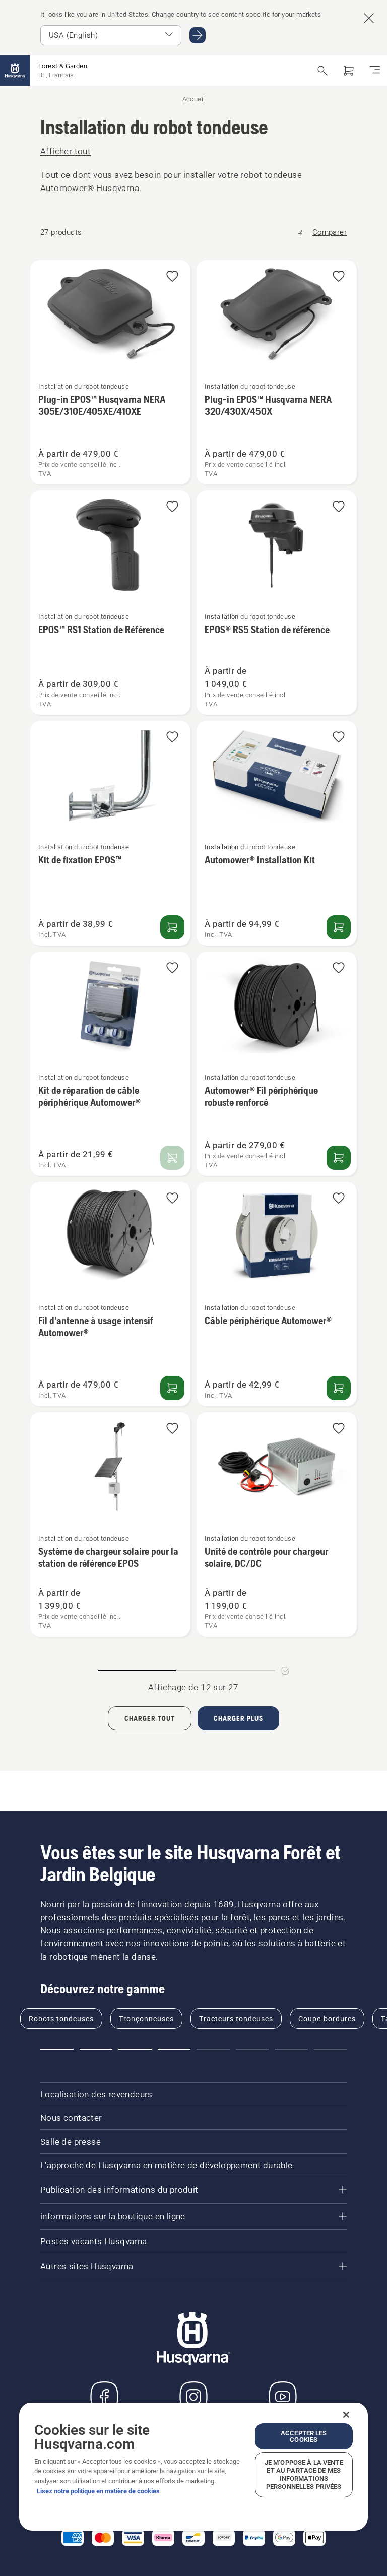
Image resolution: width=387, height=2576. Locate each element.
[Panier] (349, 71)
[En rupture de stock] (172, 1158)
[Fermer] (346, 2415)
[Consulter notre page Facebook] (104, 2397)
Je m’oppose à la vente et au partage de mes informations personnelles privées (304, 2474)
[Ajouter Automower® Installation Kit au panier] (339, 927)
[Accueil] (15, 71)
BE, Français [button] (56, 75)
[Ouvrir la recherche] (322, 71)
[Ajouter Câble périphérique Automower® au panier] (339, 1388)
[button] (172, 277)
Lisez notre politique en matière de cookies (98, 2491)
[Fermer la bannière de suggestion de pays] (369, 18)
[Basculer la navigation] (375, 71)
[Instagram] (193, 2397)
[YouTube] (283, 2397)
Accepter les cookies (304, 2436)
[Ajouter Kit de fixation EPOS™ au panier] (172, 927)
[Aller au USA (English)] (198, 35)
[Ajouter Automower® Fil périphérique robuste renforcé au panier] (339, 1158)
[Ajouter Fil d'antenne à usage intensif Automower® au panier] (172, 1388)
